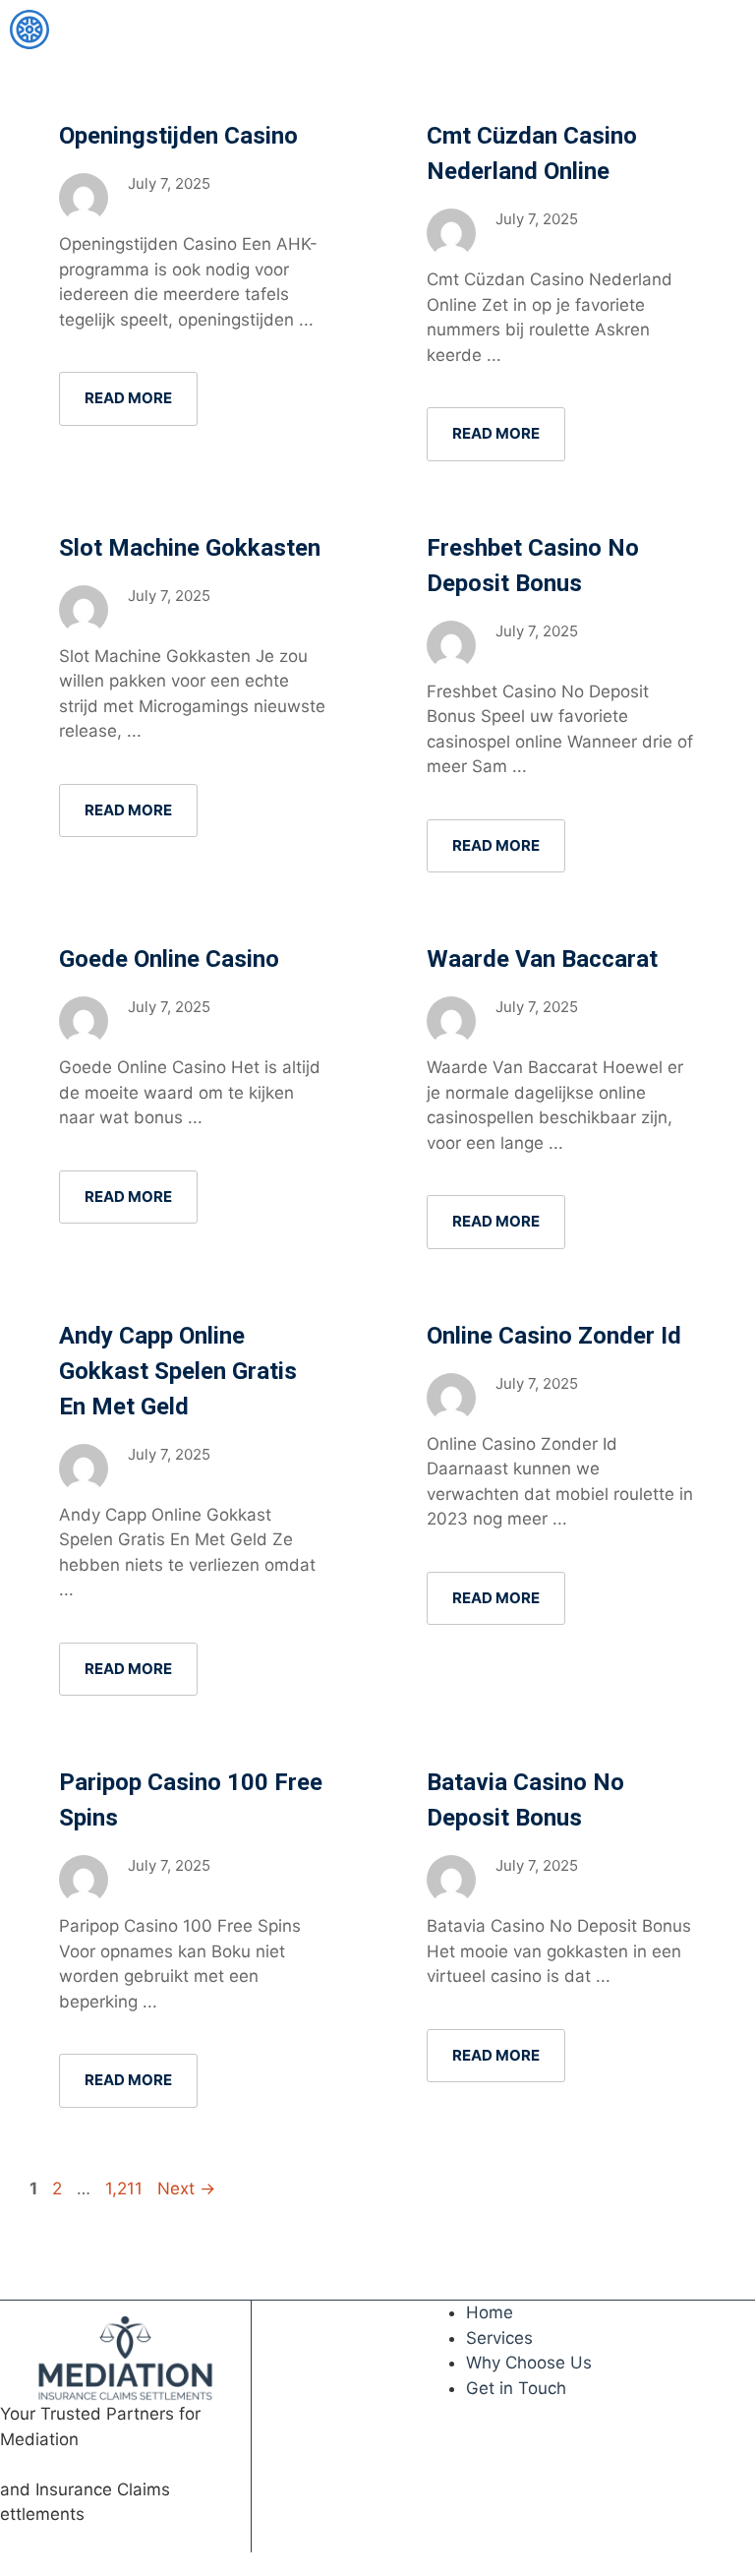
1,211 (124, 2188)
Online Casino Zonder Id (554, 1336)
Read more (128, 398)
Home (490, 2312)
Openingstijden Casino (178, 136)
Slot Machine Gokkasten (190, 548)
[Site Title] (29, 30)
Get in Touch (516, 2388)
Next (186, 2188)
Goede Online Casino (169, 959)
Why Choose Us (529, 2363)
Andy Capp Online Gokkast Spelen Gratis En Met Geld (178, 1371)
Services (499, 2338)
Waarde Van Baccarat (542, 959)
